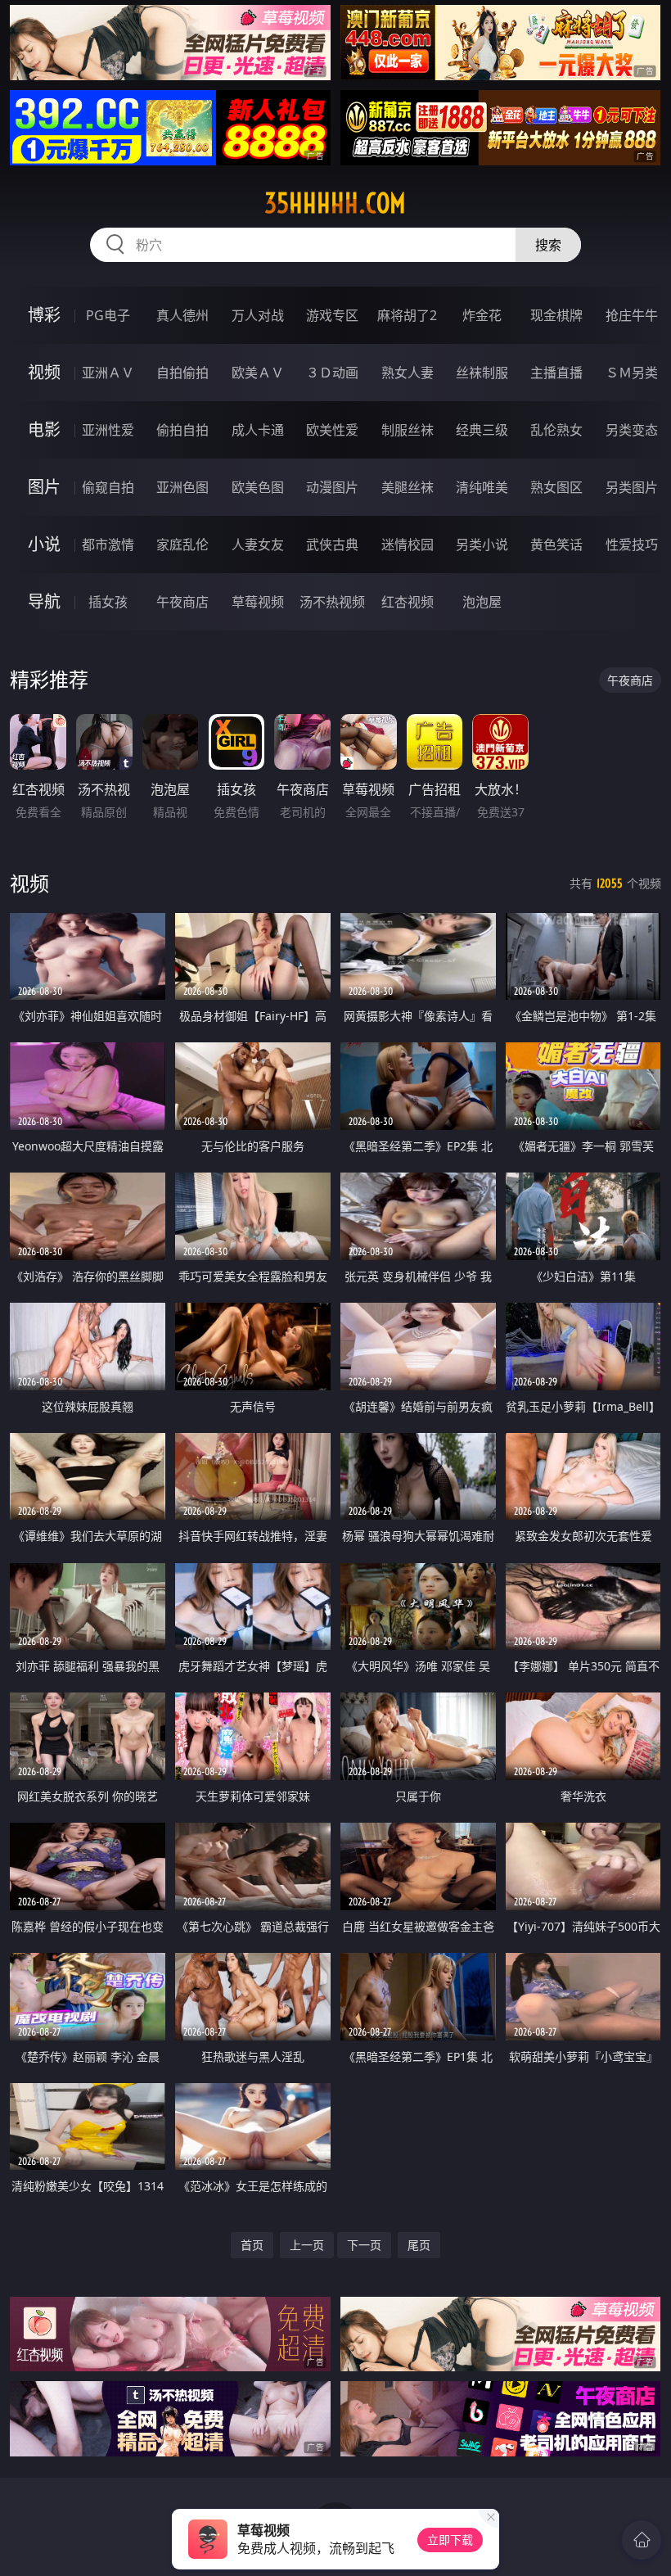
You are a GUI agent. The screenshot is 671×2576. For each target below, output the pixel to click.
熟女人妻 (408, 373)
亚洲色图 (182, 487)
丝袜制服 (482, 373)
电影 (44, 429)
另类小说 (482, 545)
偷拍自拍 (182, 430)
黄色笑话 (556, 545)
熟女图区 (556, 487)
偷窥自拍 (108, 487)
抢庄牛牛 (632, 315)
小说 (44, 544)
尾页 (419, 2245)
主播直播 (556, 373)
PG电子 (108, 315)
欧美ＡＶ (258, 373)
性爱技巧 (632, 545)
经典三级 (482, 430)
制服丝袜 (408, 430)
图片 (44, 487)
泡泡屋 (482, 602)
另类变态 (632, 430)
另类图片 (632, 487)
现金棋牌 (556, 315)
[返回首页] (642, 2540)
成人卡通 (258, 430)
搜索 (548, 245)
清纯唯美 (482, 487)
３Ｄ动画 (332, 373)
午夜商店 (182, 602)
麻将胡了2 (407, 315)
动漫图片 (332, 487)
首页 (252, 2245)
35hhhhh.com (335, 203)
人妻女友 (258, 545)
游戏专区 (332, 315)
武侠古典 (332, 545)
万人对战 (258, 315)
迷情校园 (408, 545)
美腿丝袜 (408, 487)
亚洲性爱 (108, 430)
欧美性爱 (332, 430)
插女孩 (108, 602)
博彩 (44, 315)
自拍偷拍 (182, 373)
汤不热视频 (332, 602)
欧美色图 (258, 487)
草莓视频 (258, 602)
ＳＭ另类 (632, 373)
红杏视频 (408, 602)
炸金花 (482, 315)
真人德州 (182, 315)
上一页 (307, 2245)
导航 (44, 601)
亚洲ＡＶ (108, 373)
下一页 (364, 2245)
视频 (44, 372)
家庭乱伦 (182, 545)
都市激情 (108, 545)
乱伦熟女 (556, 430)
